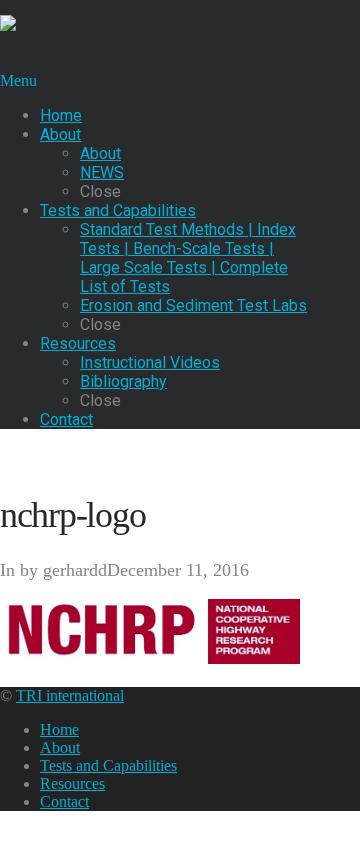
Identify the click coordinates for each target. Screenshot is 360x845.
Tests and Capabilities (108, 765)
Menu (18, 80)
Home (59, 729)
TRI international (70, 695)
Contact (64, 801)
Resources (72, 783)
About (60, 747)
